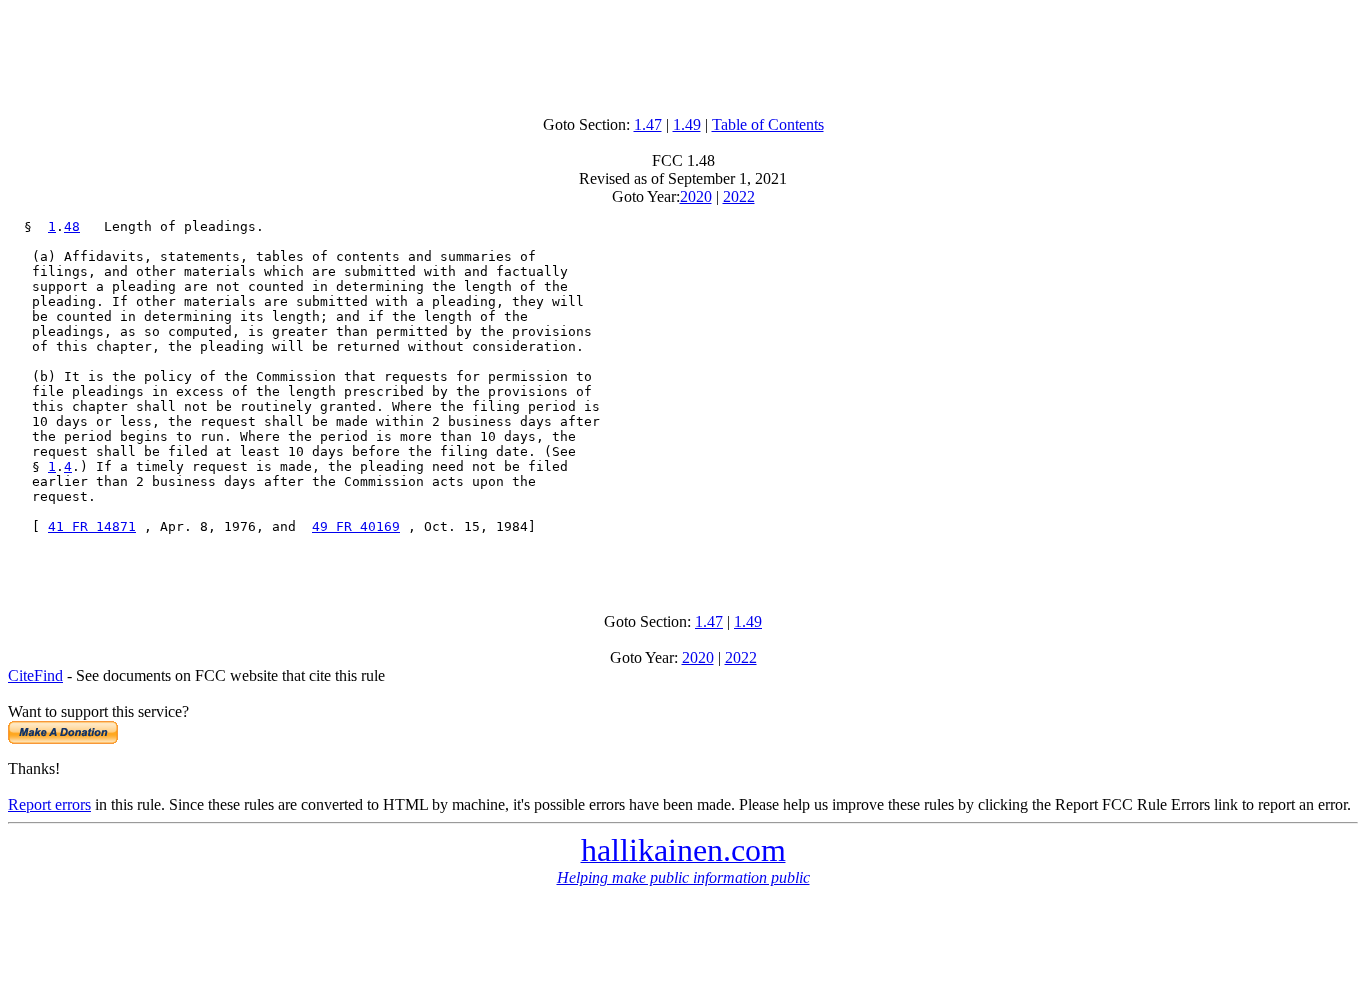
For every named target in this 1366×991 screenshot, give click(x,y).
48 (72, 226)
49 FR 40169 (356, 526)
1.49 (687, 124)
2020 (696, 196)
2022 (739, 196)
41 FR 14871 (92, 526)
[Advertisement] (683, 53)
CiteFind (35, 675)
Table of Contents (768, 124)
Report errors (49, 804)
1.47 (648, 124)
